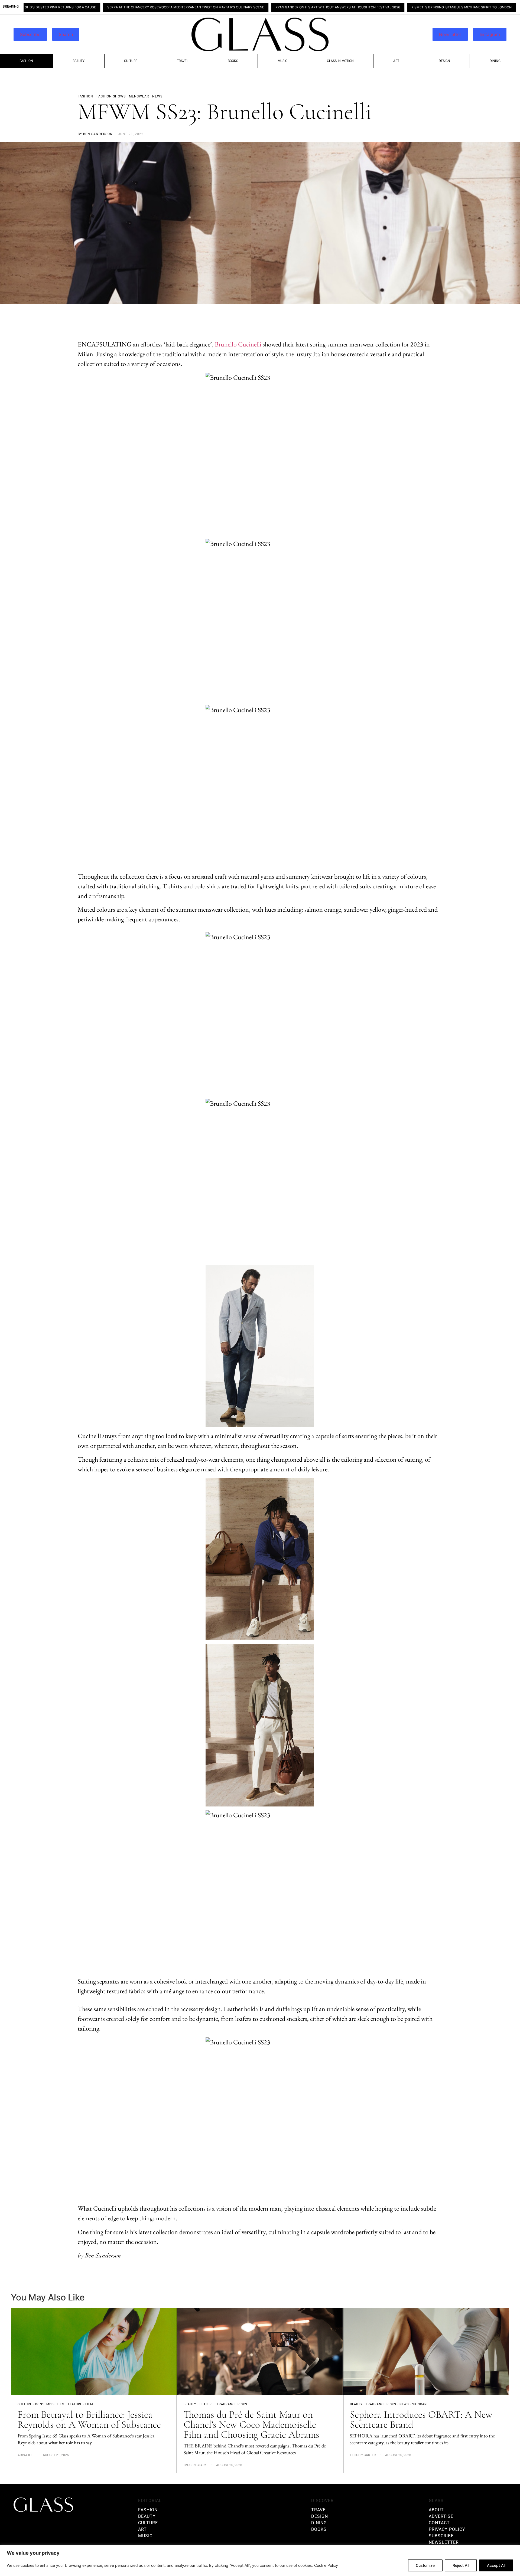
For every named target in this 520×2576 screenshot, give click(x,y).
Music (282, 61)
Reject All (461, 2565)
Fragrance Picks (232, 2404)
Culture (131, 61)
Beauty (79, 61)
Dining (495, 61)
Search (66, 34)
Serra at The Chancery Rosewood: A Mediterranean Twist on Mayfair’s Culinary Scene (91, 7)
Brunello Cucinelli (238, 344)
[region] (260, 2560)
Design (444, 61)
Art (396, 61)
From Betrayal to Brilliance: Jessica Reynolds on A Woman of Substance (89, 2420)
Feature (75, 2404)
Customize (425, 2565)
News (404, 2404)
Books (233, 61)
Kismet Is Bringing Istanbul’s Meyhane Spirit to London (367, 7)
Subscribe (30, 34)
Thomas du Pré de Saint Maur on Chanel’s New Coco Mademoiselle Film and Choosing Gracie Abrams (251, 2425)
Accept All (496, 2565)
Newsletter (450, 34)
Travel (183, 61)
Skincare (420, 2404)
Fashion (26, 61)
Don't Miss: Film (50, 2404)
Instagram (490, 34)
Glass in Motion (340, 61)
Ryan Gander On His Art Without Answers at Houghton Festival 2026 (243, 7)
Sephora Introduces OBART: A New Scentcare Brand (421, 2420)
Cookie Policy (326, 2565)
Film (89, 2404)
